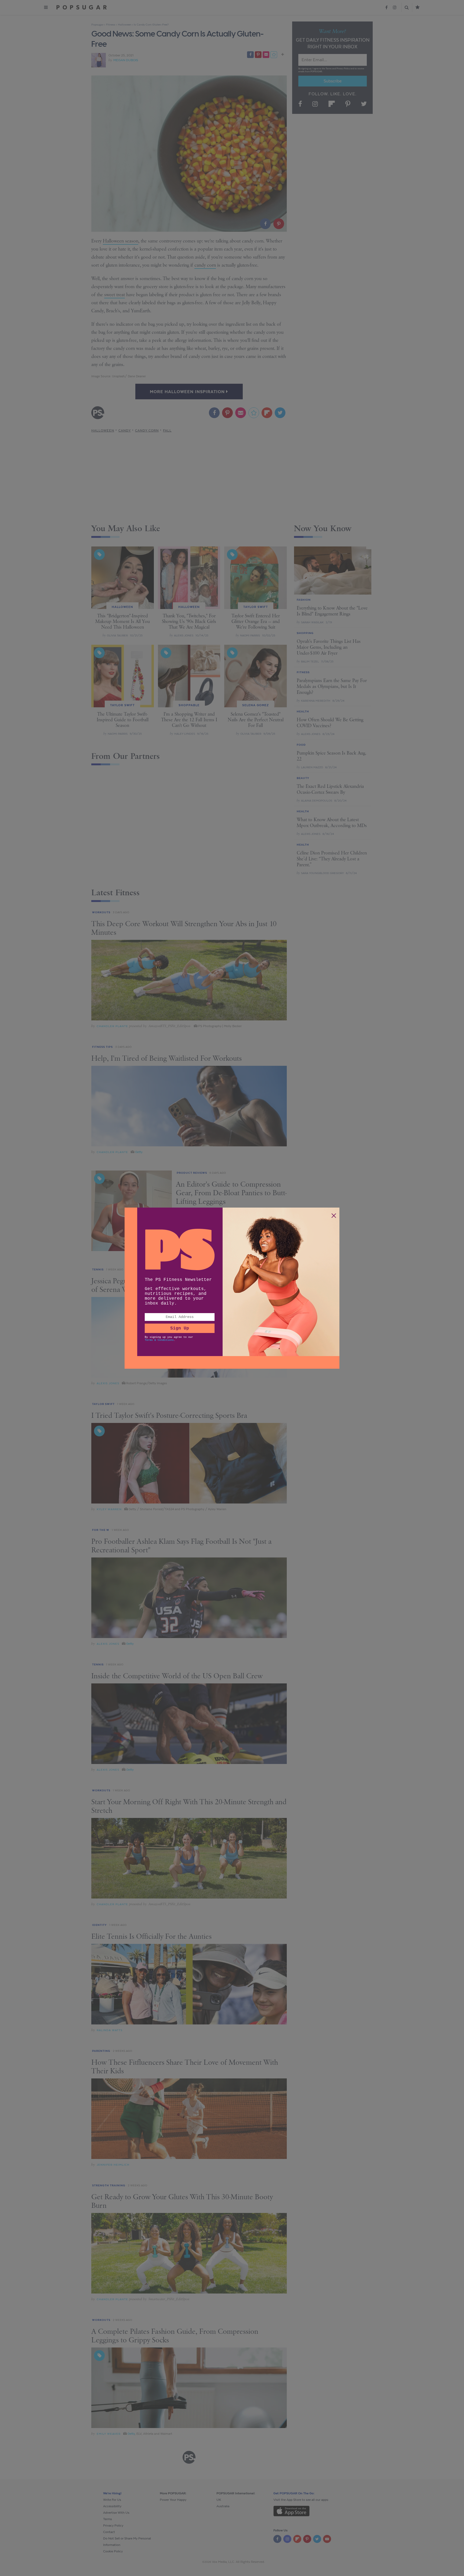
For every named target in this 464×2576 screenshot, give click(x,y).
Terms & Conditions (159, 1340)
